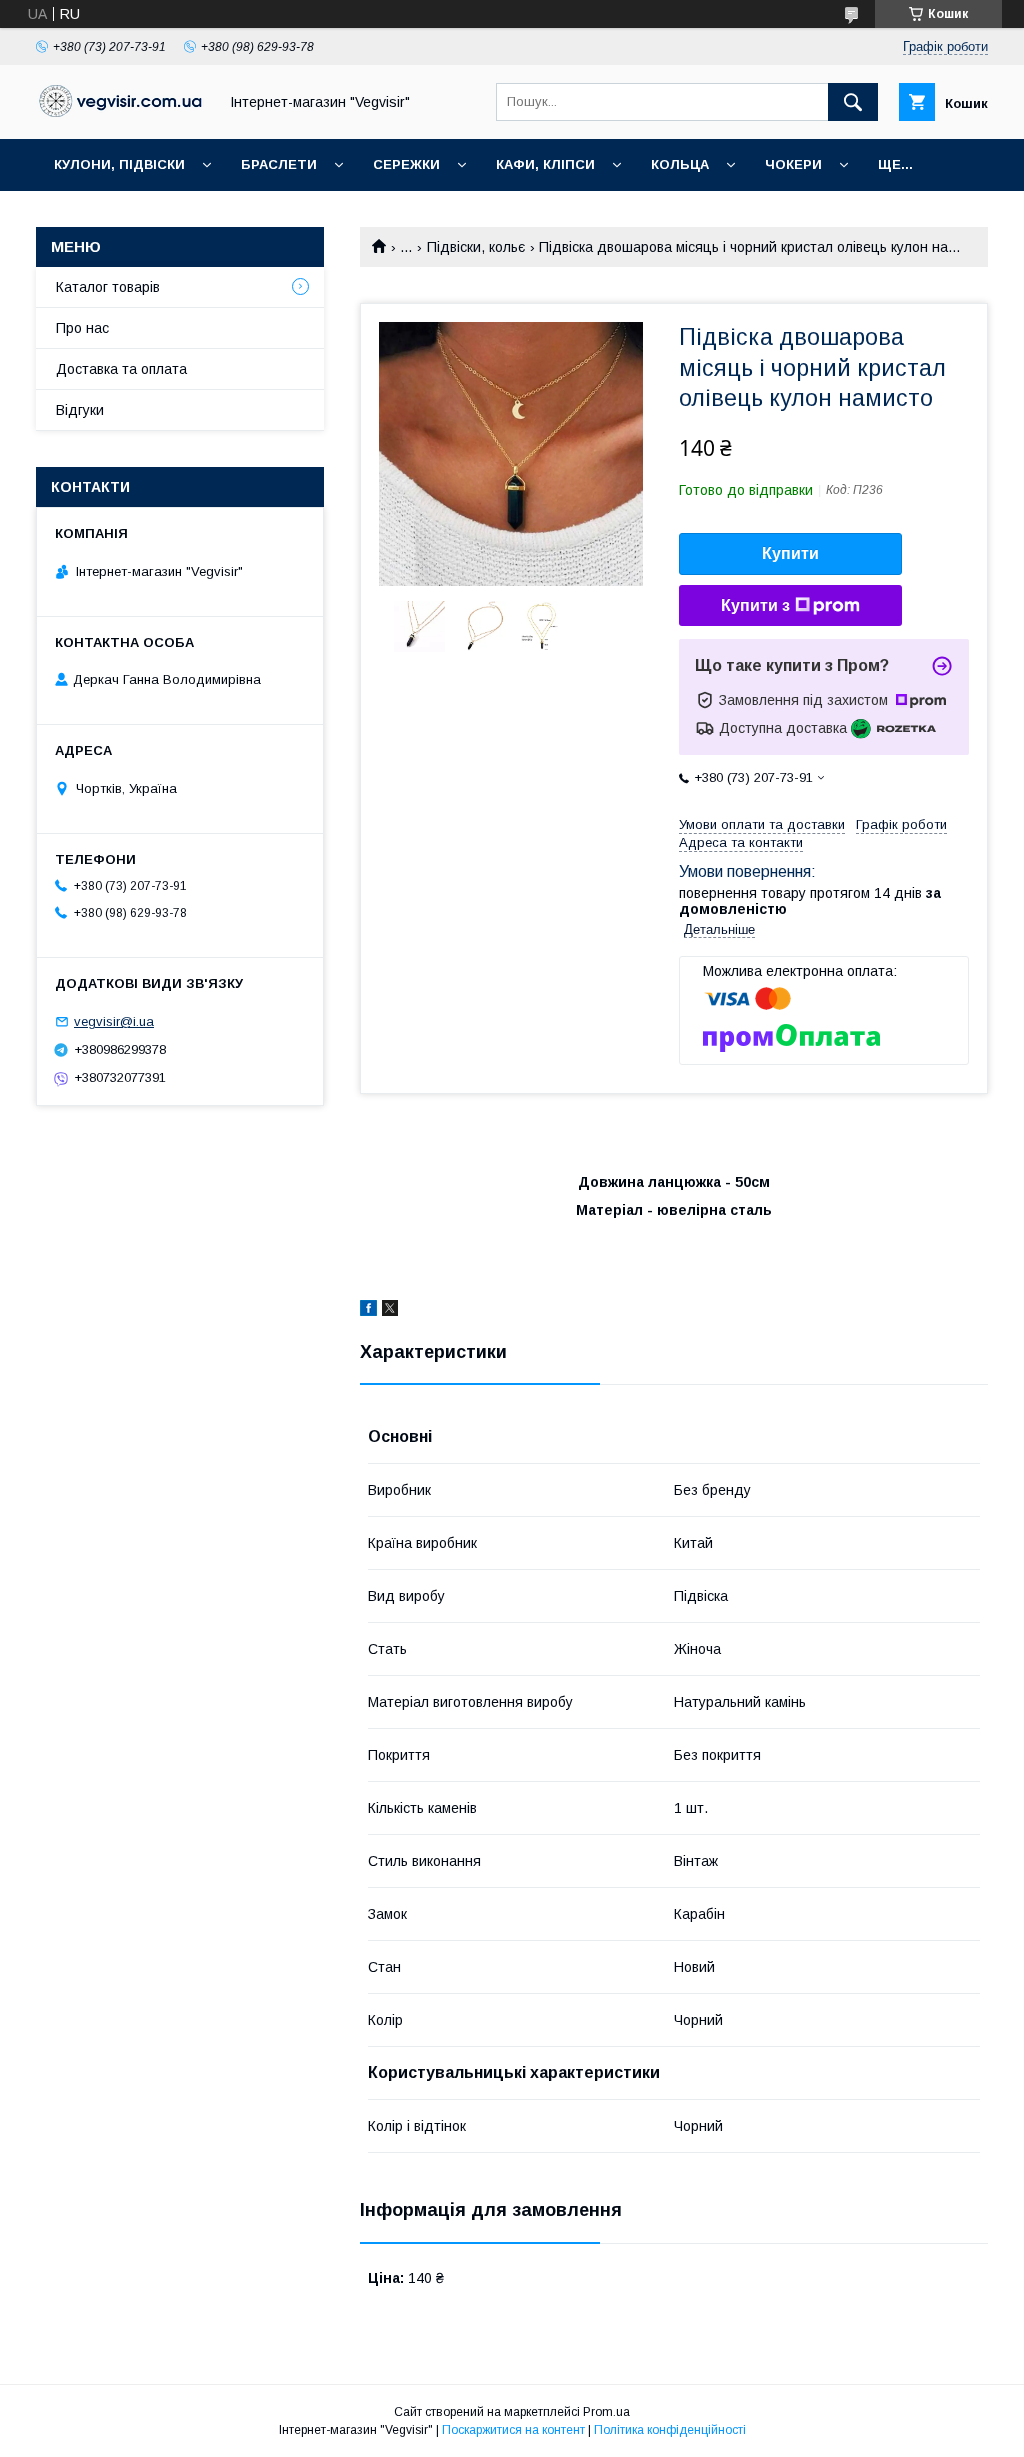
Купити (790, 553)
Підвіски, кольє (476, 247)
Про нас (82, 328)
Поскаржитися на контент (513, 2430)
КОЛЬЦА (680, 164)
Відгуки (80, 410)
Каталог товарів (108, 287)
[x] (390, 1311)
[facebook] (368, 1311)
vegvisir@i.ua (114, 1021)
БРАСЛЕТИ (279, 164)
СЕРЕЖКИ (406, 164)
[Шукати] (853, 102)
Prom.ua (606, 2412)
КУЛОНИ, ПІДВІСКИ (119, 164)
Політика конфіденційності (670, 2430)
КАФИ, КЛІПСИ (545, 164)
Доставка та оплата (121, 369)
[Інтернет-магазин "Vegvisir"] (121, 112)
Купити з (755, 605)
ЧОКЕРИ (793, 164)
